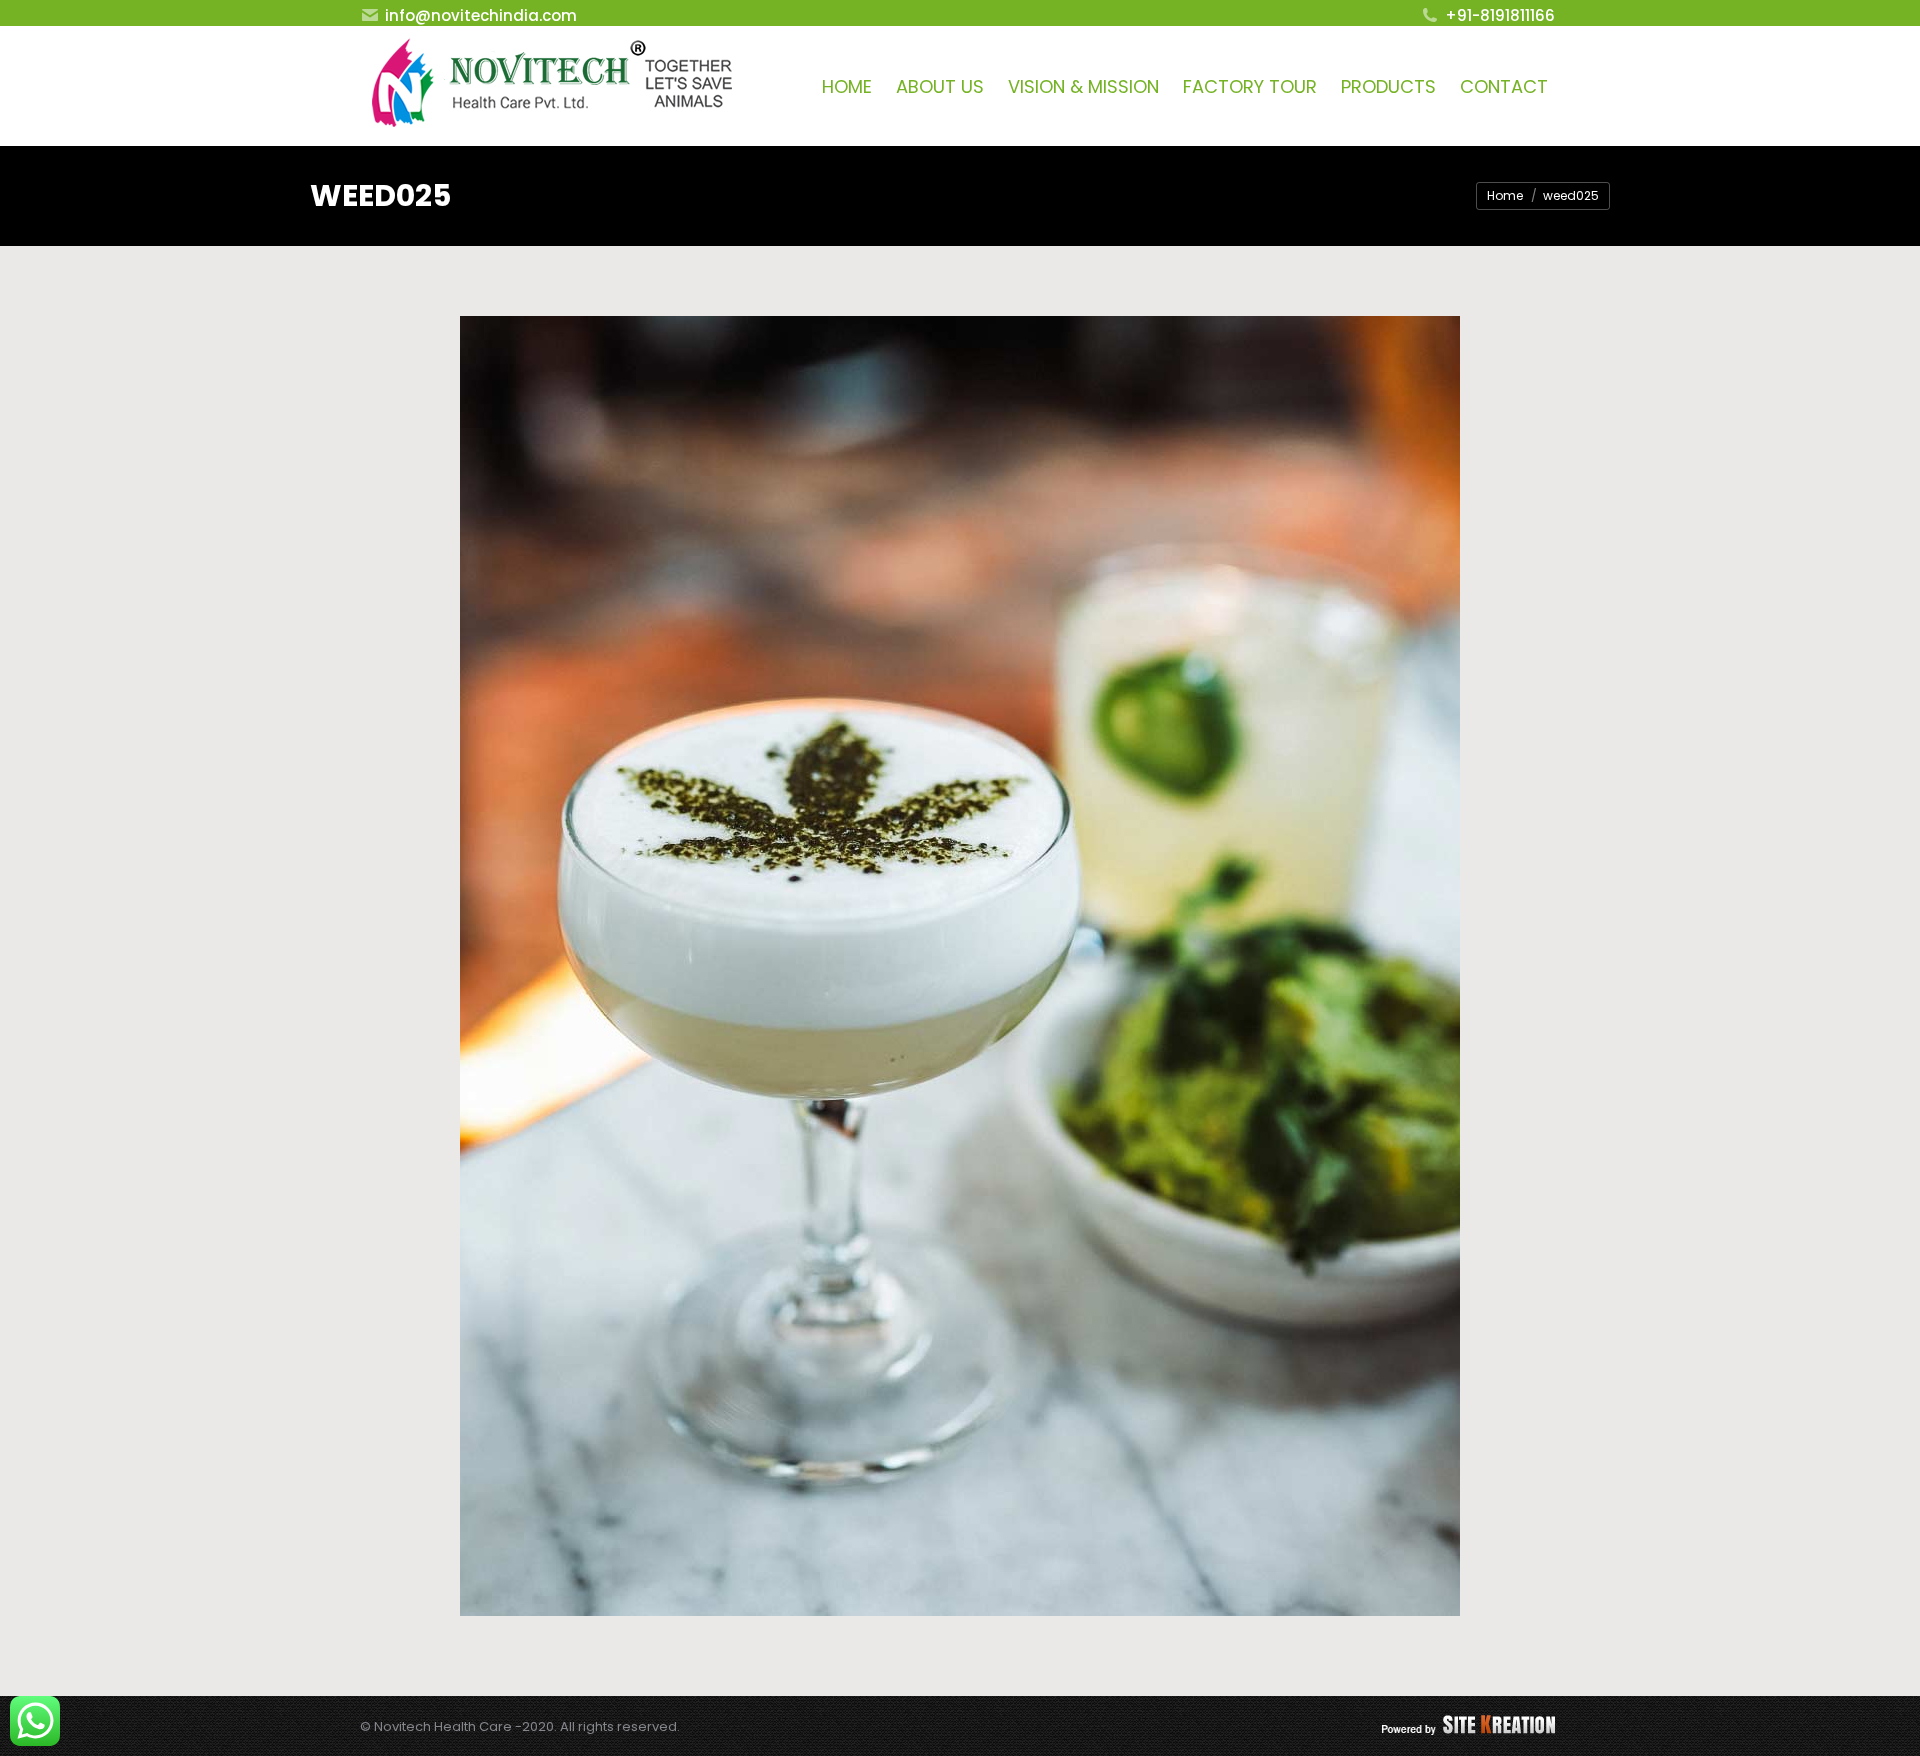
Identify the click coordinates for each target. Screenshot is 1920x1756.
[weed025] (960, 966)
